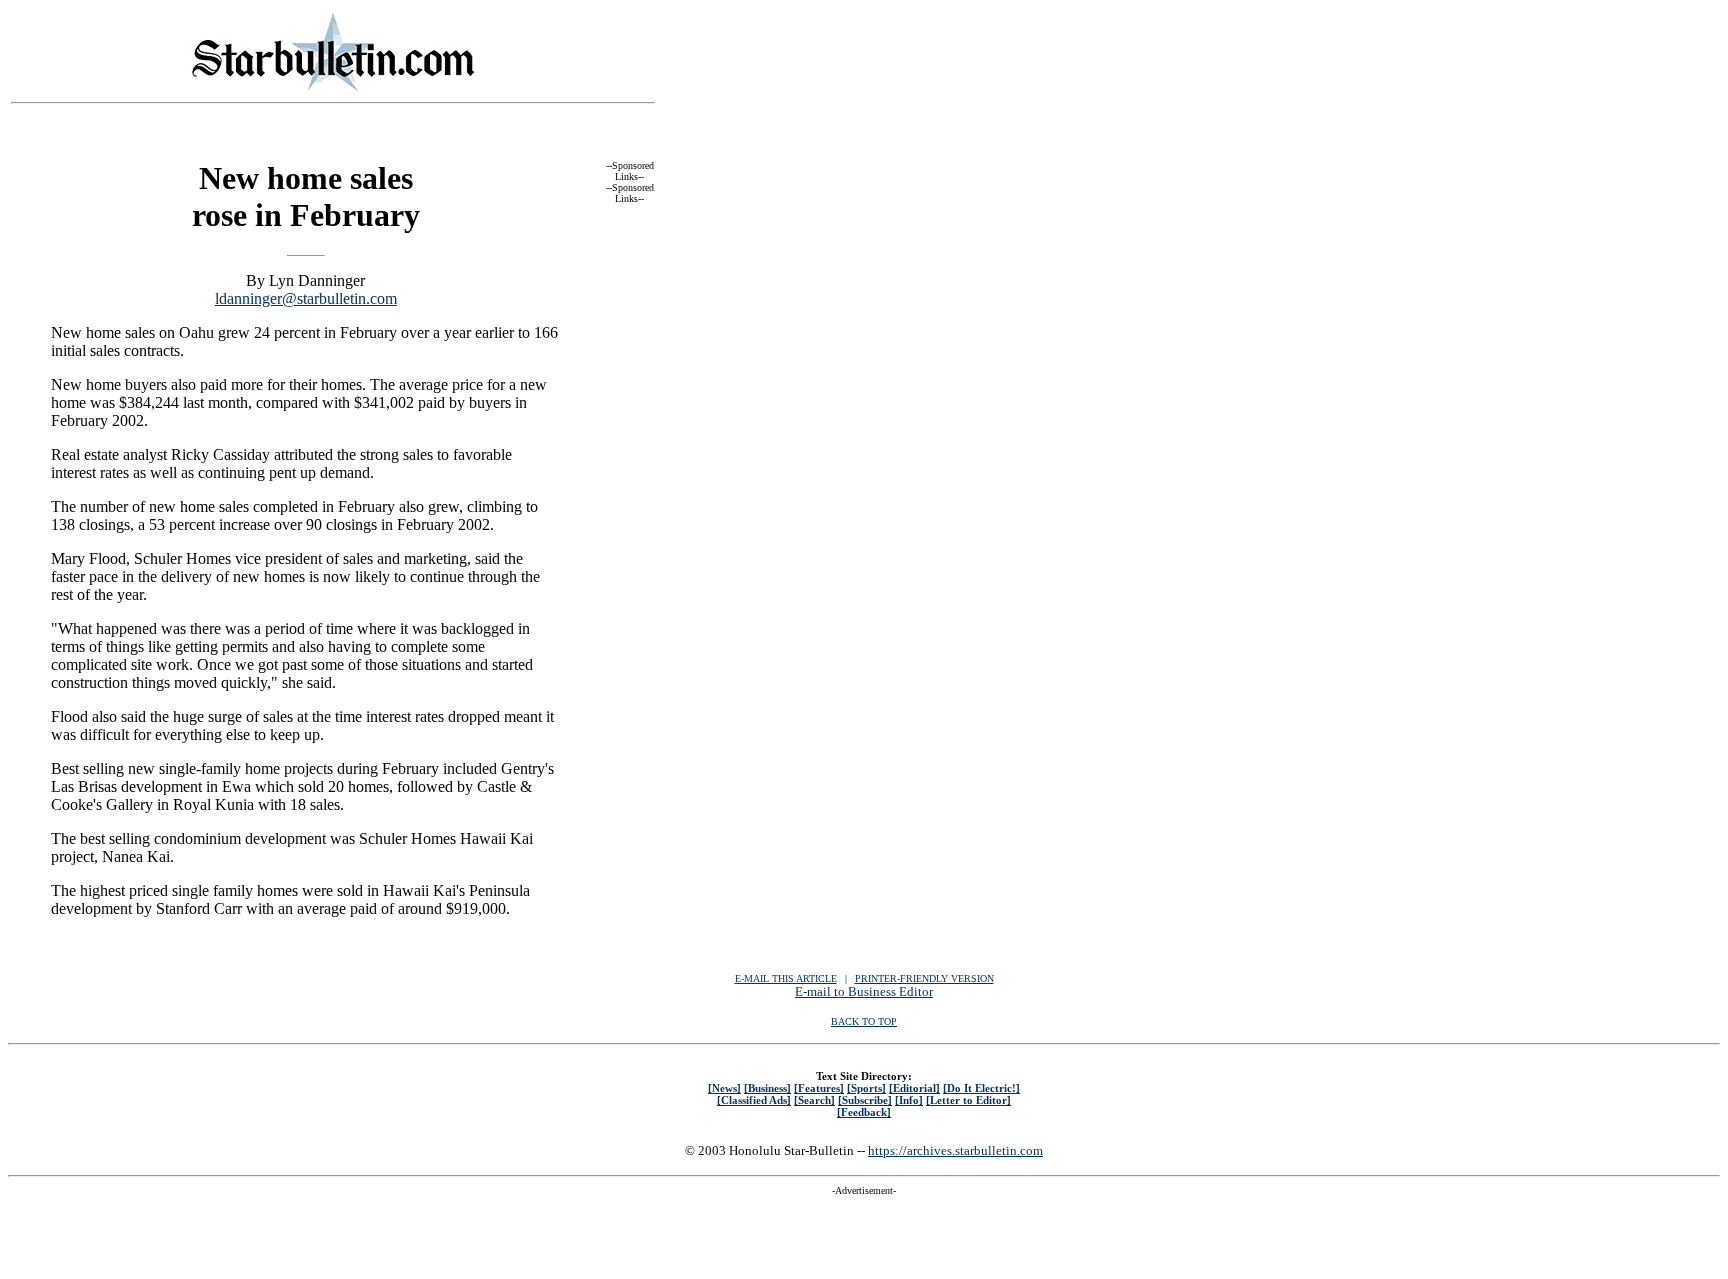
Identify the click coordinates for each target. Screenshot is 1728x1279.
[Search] (814, 1100)
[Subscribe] (865, 1100)
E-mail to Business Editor (864, 991)
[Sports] (866, 1088)
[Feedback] (864, 1112)
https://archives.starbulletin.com (955, 1150)
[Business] (767, 1088)
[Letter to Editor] (968, 1100)
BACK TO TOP (864, 1021)
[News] (724, 1088)
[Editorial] (914, 1088)
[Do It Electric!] (981, 1088)
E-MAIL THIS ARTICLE (786, 978)
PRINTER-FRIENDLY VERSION (924, 978)
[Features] (819, 1088)
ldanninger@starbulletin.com (306, 298)
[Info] (909, 1100)
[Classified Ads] (754, 1100)
